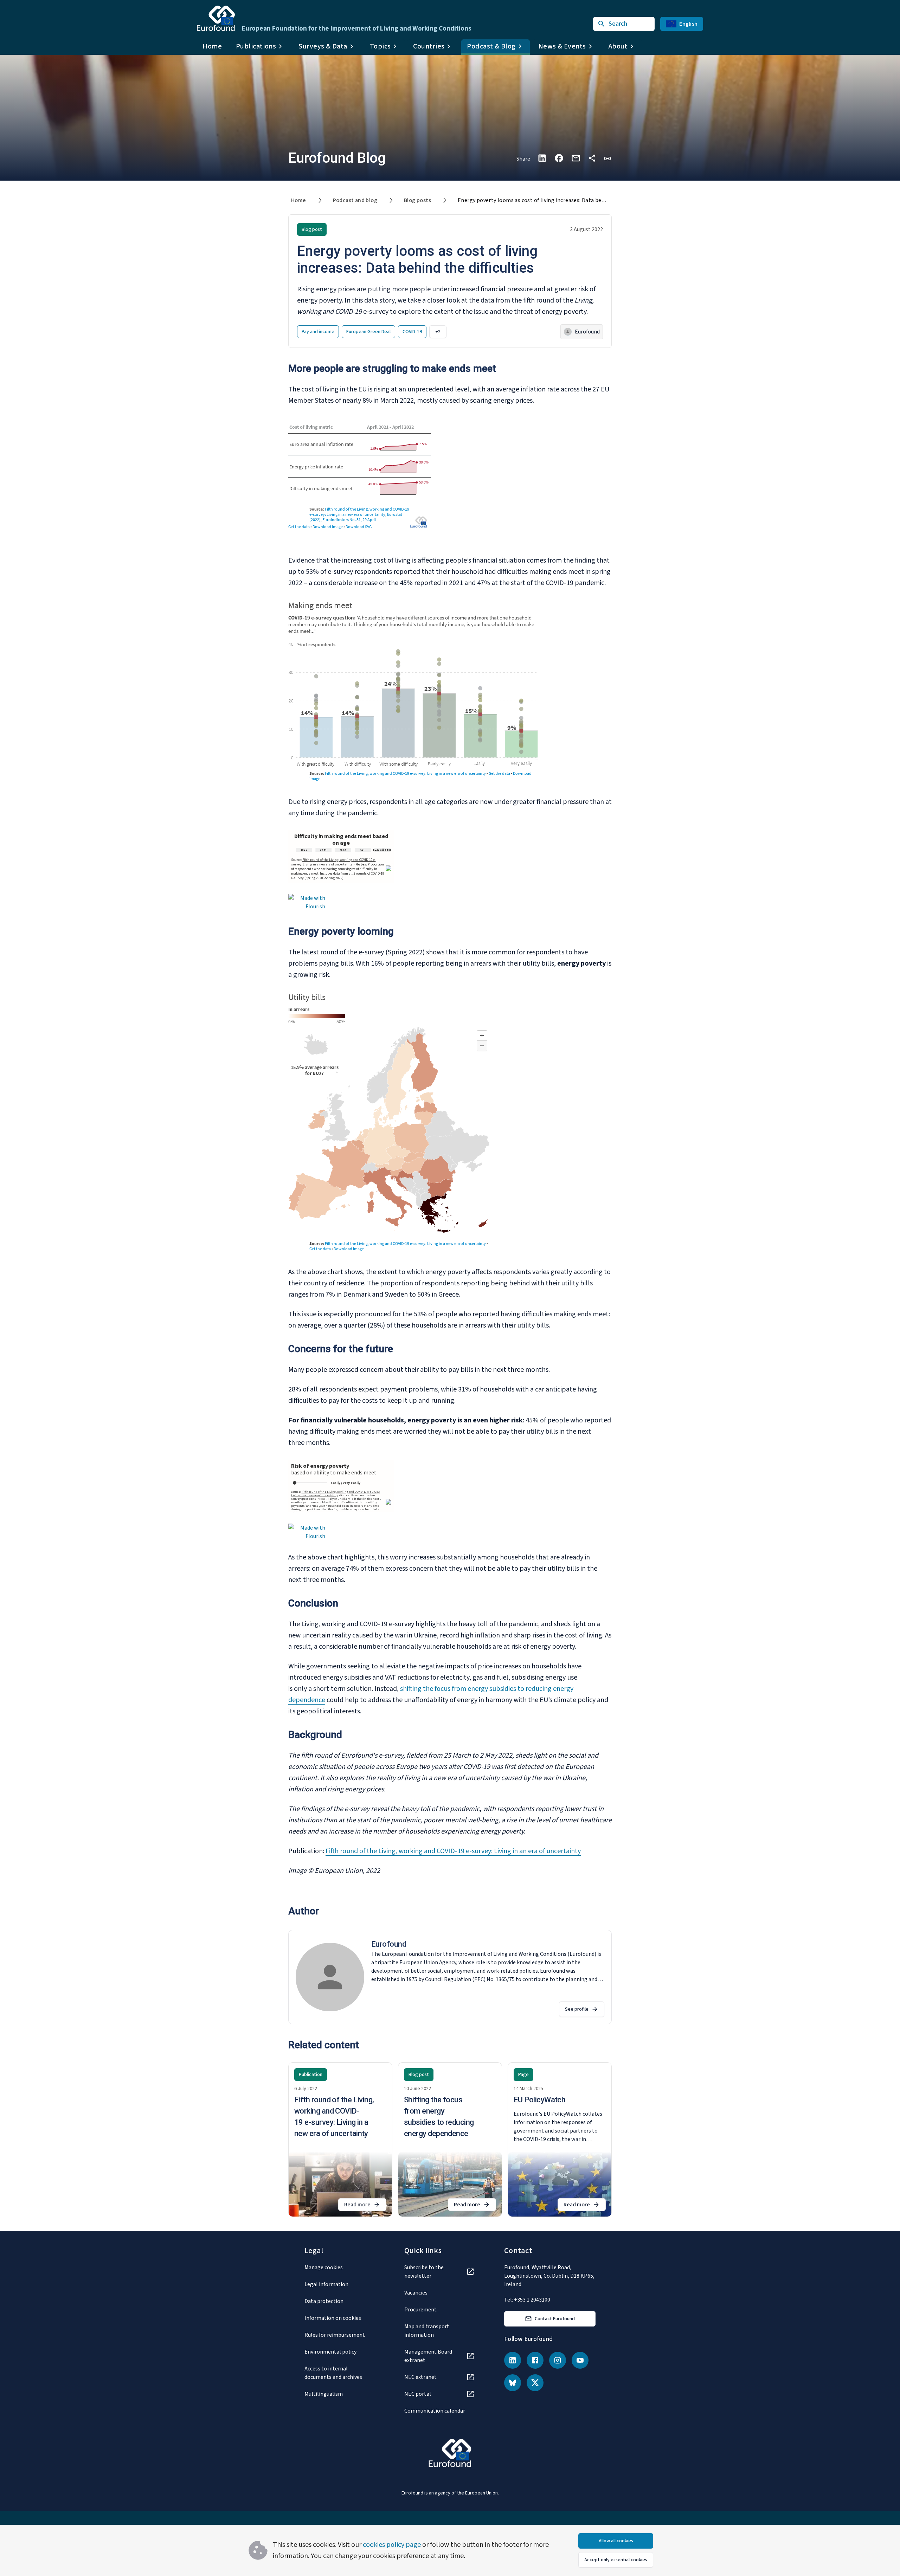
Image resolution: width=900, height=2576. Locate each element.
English (688, 24)
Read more (365, 2206)
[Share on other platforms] (592, 158)
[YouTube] (580, 2360)
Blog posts (417, 200)
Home (212, 46)
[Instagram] (558, 2360)
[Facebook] (535, 2360)
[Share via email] (576, 158)
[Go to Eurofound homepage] (216, 18)
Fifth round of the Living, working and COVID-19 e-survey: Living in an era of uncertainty (453, 1851)
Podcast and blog (355, 200)
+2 (438, 332)
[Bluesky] (513, 2383)
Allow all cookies (616, 2541)
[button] (607, 158)
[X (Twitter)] (535, 2383)
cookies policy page (392, 2545)
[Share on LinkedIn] (542, 158)
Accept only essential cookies (616, 2560)
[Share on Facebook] (559, 158)
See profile (577, 2009)
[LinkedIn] (513, 2360)
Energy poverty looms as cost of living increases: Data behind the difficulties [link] (554, 200)
